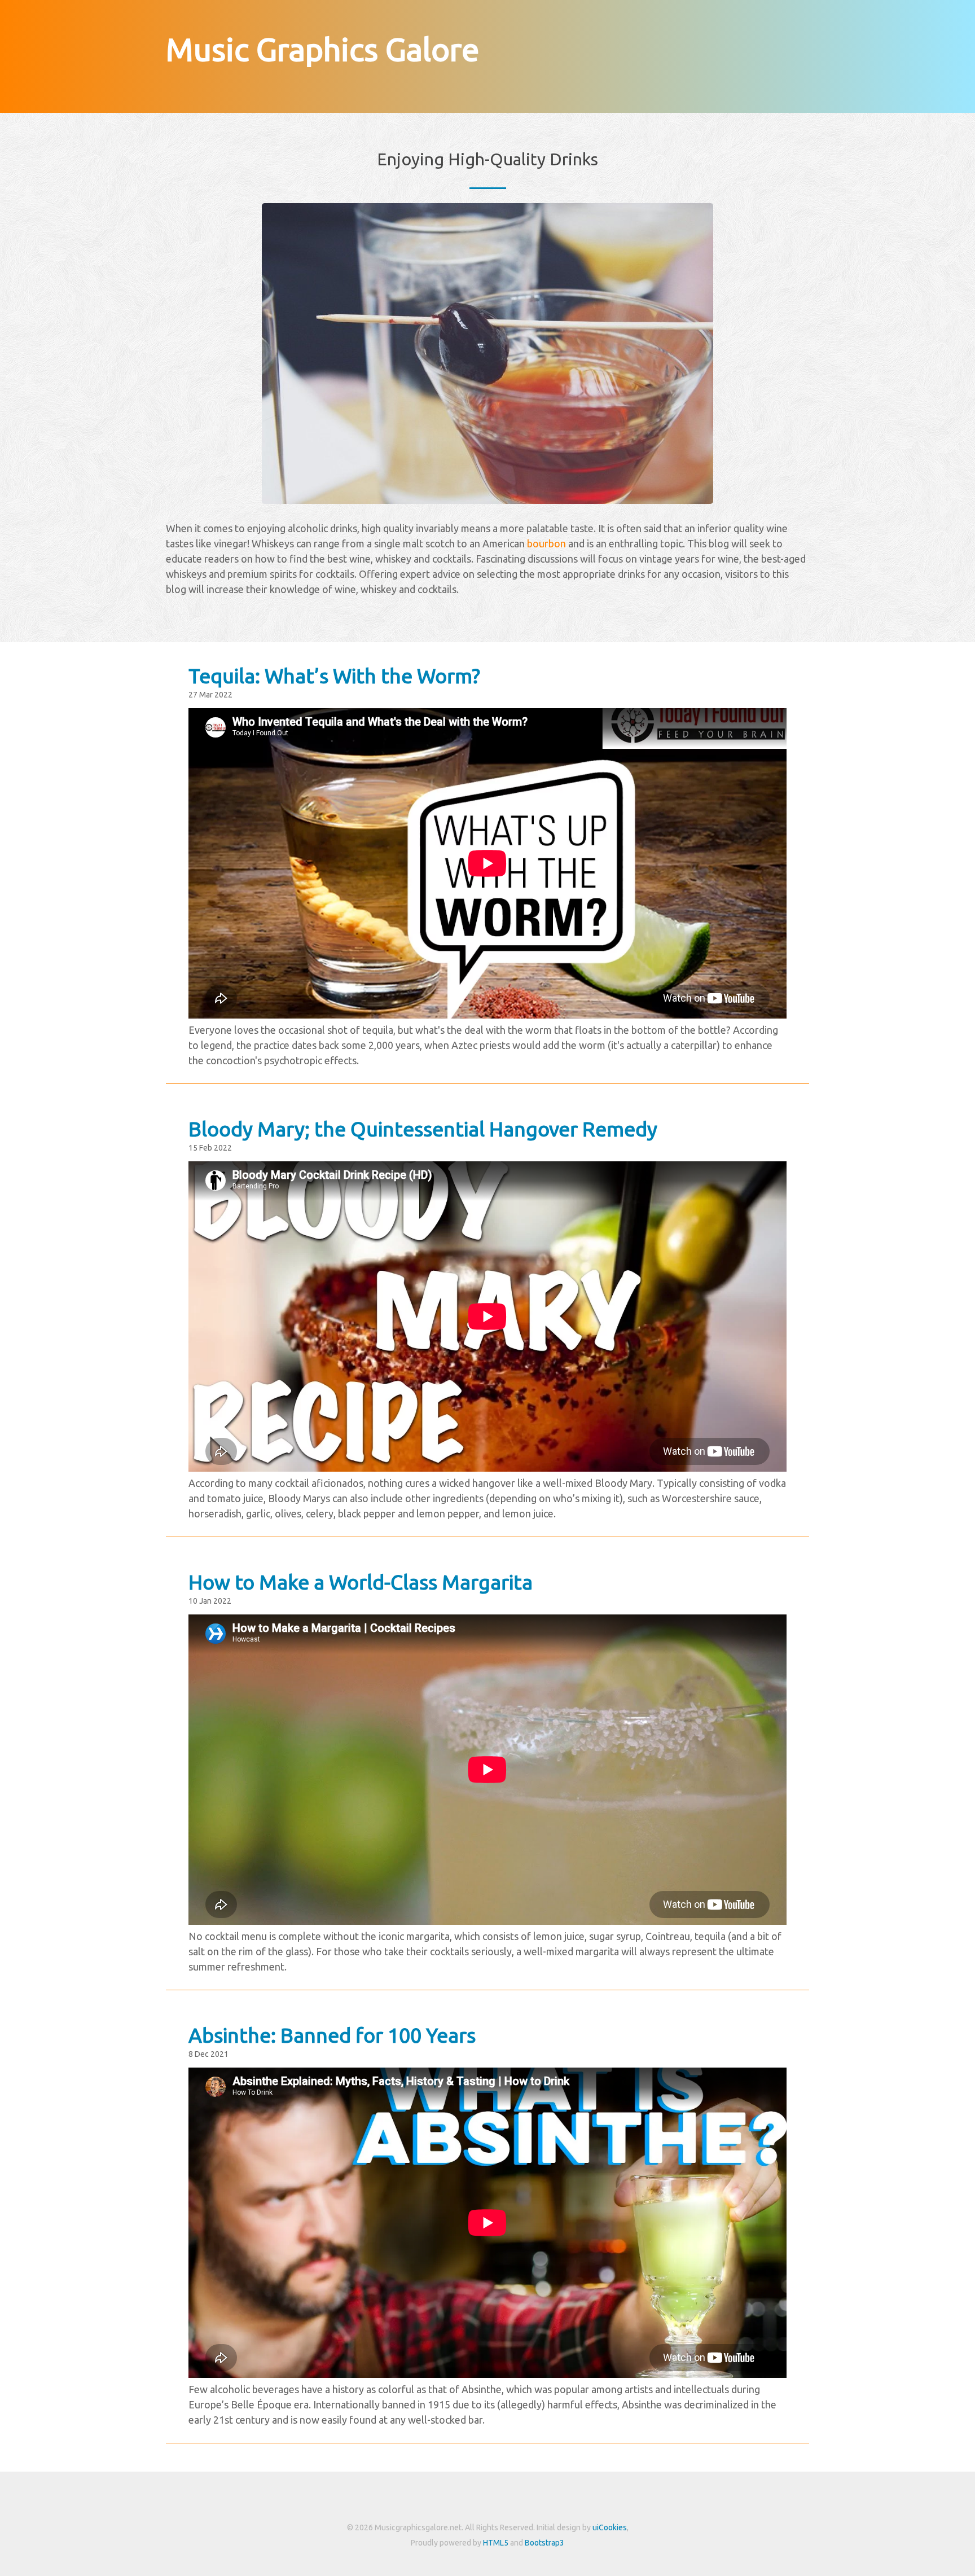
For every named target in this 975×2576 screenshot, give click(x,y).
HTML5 (496, 2543)
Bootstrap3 (544, 2543)
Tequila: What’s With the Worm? (334, 676)
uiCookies (610, 2527)
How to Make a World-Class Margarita (361, 1582)
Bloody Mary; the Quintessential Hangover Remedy (423, 1129)
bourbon (546, 543)
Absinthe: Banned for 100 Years (332, 2035)
